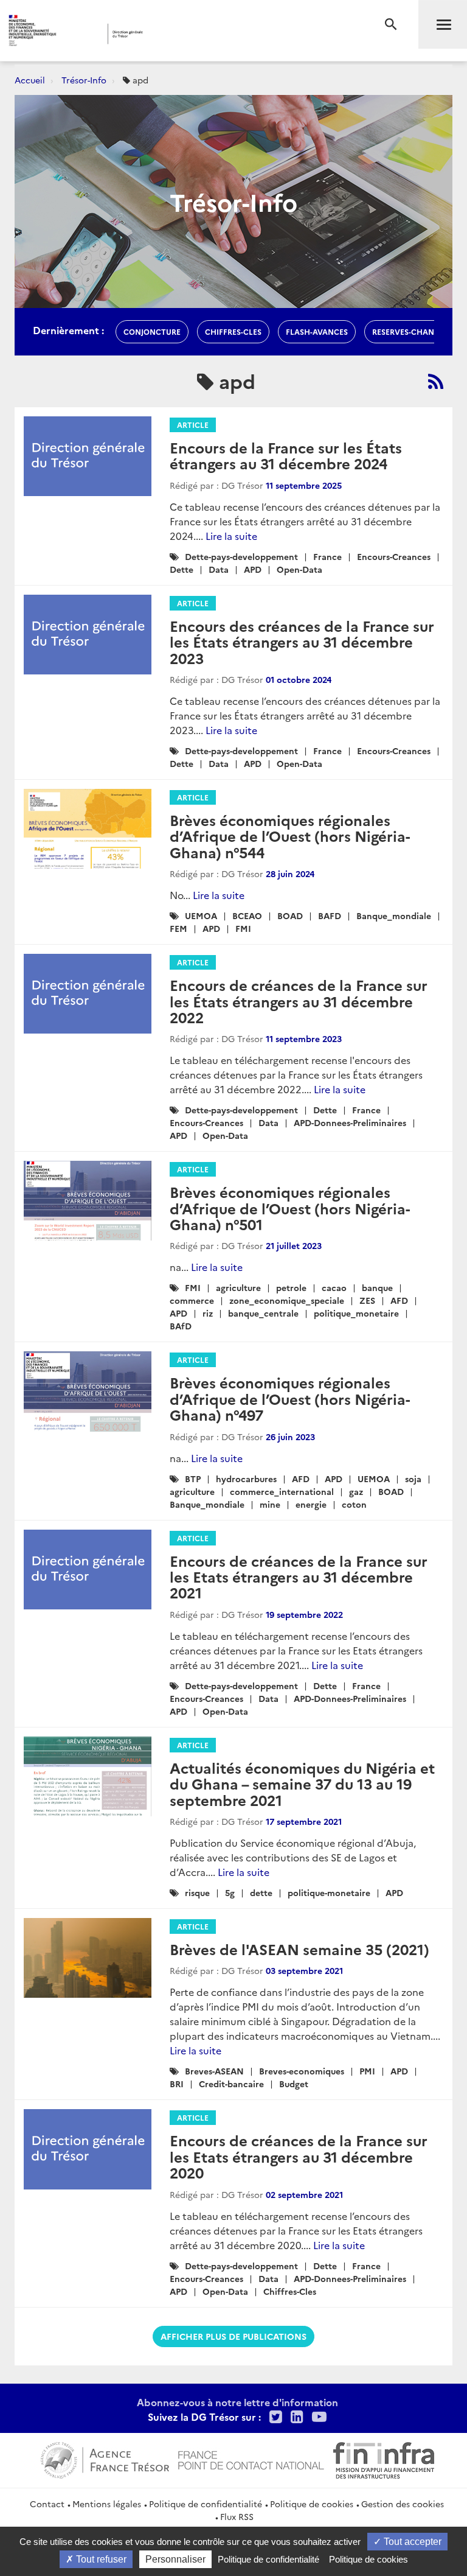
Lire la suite (231, 536)
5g (230, 1892)
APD (253, 569)
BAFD (330, 915)
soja (413, 1479)
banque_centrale (263, 1313)
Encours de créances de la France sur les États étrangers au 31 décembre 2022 (299, 1001)
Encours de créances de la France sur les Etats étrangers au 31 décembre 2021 (299, 1577)
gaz (356, 1491)
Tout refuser (100, 2559)
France (327, 556)
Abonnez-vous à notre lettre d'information (237, 2402)
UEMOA (201, 915)
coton (354, 1504)
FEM (178, 928)
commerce (192, 1300)
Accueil (30, 80)
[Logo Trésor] (185, 34)
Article (193, 425)
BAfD (181, 1326)
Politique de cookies (312, 2504)
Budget (294, 2084)
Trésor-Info (84, 80)
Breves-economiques (302, 2071)
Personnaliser (175, 2559)
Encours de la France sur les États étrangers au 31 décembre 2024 (286, 455)
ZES (367, 1300)
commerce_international (282, 1491)
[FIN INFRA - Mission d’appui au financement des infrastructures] (384, 2459)
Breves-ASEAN (214, 2071)
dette (261, 1892)
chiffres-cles (233, 331)
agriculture (238, 1287)
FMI (243, 928)
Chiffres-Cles (290, 2291)
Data (219, 569)
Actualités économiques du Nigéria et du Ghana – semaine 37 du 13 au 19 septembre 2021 (302, 1783)
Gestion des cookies (403, 2504)
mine (270, 1504)
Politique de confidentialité (206, 2504)
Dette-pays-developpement (241, 556)
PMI (367, 2071)
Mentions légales (107, 2504)
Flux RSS (237, 2516)
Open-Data (299, 569)
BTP (193, 1479)
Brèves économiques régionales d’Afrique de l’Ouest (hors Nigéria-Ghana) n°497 (290, 1398)
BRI (177, 2084)
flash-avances (317, 331)
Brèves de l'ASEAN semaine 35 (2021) (299, 1949)
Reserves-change (408, 331)
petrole (291, 1287)
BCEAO (247, 915)
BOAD (290, 915)
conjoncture (152, 331)
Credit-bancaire (231, 2084)
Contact (47, 2504)
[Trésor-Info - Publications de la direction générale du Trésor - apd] (436, 381)
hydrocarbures (246, 1479)
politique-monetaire (329, 1892)
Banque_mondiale (394, 915)
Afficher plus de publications (233, 2336)
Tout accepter (411, 2542)
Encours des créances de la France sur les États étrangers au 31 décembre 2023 (302, 642)
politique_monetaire (356, 1313)
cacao (334, 1287)
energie (311, 1504)
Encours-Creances (394, 556)
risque (197, 1892)
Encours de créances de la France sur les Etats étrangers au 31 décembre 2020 (299, 2156)
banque (377, 1287)
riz (208, 1313)
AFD (399, 1300)
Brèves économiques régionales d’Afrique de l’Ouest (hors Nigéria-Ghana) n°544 (290, 836)
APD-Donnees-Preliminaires (350, 1122)
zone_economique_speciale (287, 1300)
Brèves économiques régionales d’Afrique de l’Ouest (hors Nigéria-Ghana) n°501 (290, 1208)
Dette (182, 569)
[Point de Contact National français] (251, 2459)
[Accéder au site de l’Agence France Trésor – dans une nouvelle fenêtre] (105, 2459)
